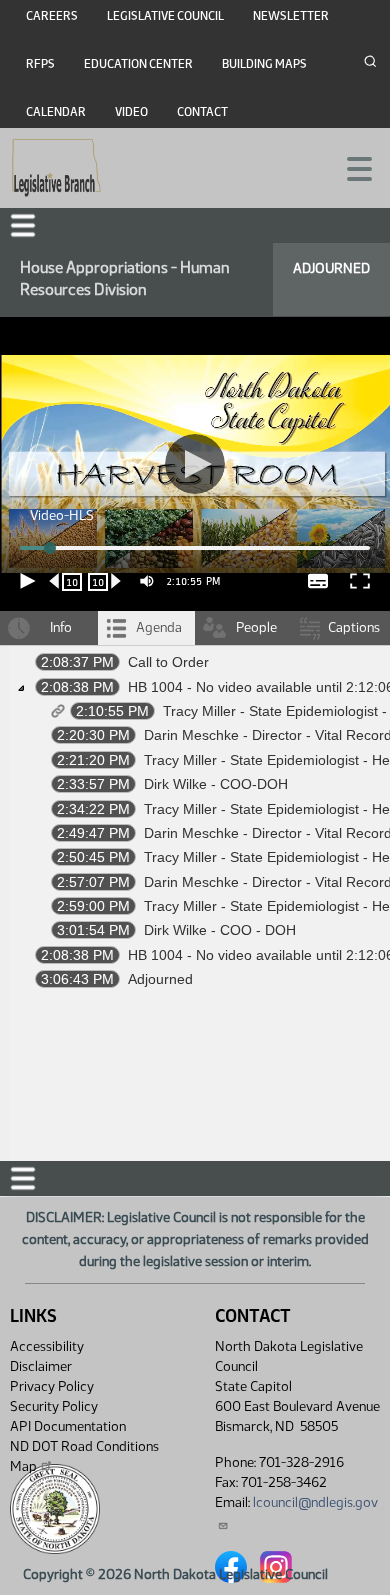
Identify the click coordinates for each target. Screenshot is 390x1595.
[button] (195, 797)
